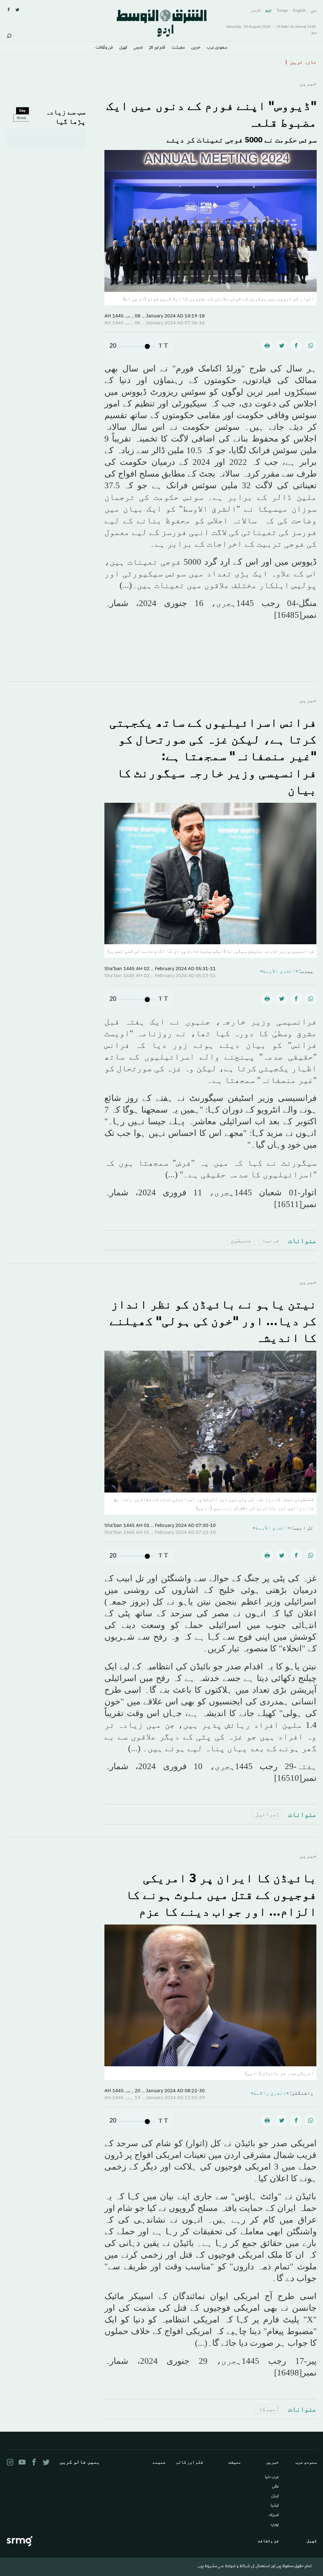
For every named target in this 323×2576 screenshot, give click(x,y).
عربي (314, 11)
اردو (268, 11)
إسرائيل (267, 1814)
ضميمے (138, 48)
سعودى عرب (217, 48)
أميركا (269, 2409)
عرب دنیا (272, 2477)
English (299, 11)
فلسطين (241, 1240)
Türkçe (282, 11)
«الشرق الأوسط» (279, 971)
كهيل (123, 48)
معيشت (178, 48)
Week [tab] (21, 118)
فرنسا (271, 1240)
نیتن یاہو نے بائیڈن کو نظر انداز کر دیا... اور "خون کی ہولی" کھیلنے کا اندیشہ (213, 1321)
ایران (275, 2496)
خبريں (196, 48)
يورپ (275, 2525)
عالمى (275, 2487)
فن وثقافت (104, 48)
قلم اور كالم (157, 48)
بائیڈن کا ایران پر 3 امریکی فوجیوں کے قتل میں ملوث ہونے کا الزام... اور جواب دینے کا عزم (221, 1894)
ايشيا (275, 2506)
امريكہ (274, 2515)
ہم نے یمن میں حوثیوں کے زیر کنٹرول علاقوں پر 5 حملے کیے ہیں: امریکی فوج (185, 62)
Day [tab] (22, 111)
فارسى (256, 11)
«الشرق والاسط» (270, 2093)
